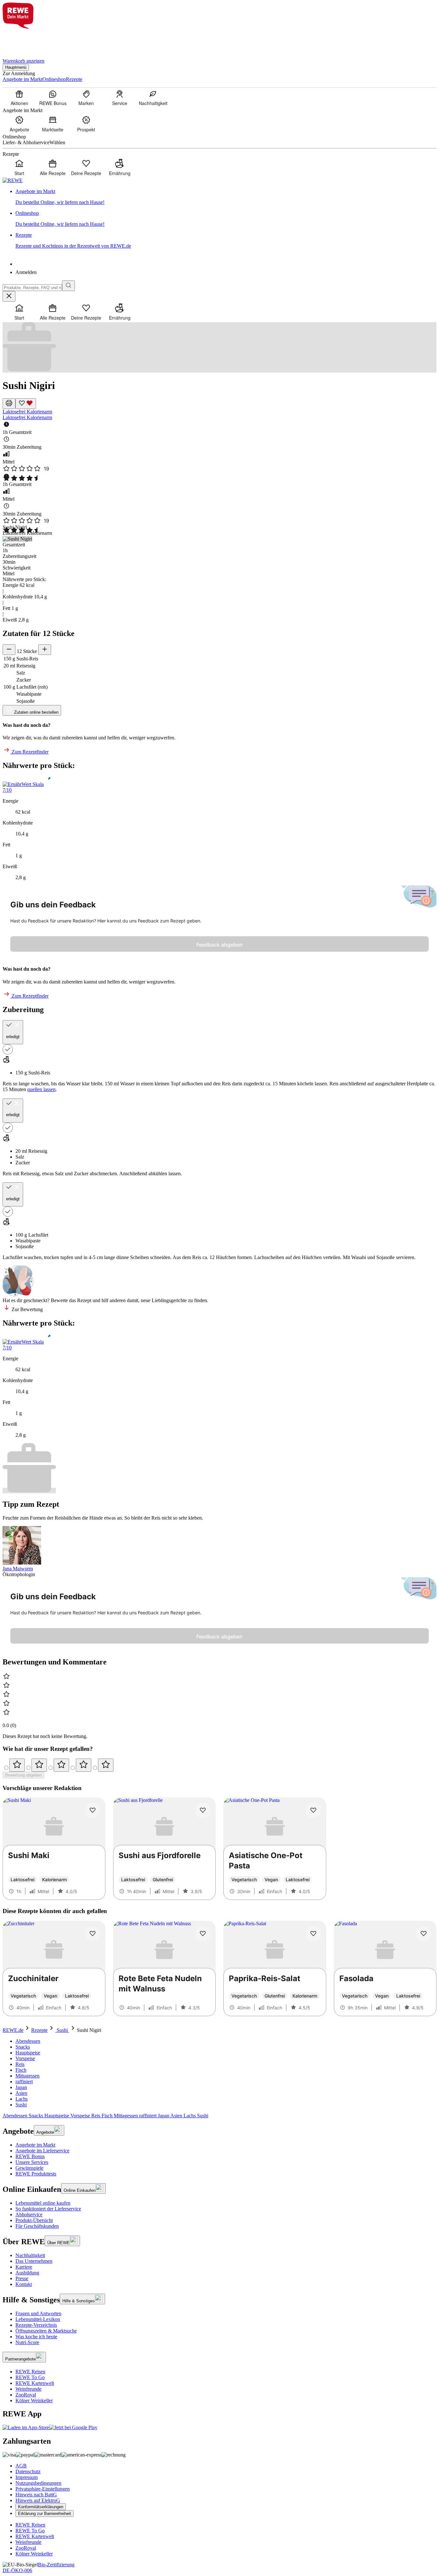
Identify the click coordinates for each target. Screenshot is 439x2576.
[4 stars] (84, 1765)
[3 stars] (61, 1765)
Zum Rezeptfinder (29, 752)
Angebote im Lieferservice (42, 2151)
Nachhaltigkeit (30, 2255)
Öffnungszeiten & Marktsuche (46, 2331)
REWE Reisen (30, 2372)
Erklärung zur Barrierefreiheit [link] (45, 2514)
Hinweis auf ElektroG (38, 2500)
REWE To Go (30, 2377)
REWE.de (13, 2030)
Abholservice (29, 2214)
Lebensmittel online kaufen (43, 2203)
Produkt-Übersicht (34, 2220)
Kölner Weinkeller (34, 2400)
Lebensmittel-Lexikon (38, 2319)
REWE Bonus (30, 2156)
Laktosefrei (15, 412)
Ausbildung (27, 2273)
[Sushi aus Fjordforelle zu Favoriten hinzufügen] (203, 1810)
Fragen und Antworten (38, 2313)
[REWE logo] (13, 180)
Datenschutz (28, 2471)
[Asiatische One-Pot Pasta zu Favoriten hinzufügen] (313, 1810)
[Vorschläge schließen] (9, 296)
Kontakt (24, 2284)
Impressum (27, 2477)
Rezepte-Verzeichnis (36, 2325)
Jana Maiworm (18, 1569)
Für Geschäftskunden (37, 2226)
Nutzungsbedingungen (38, 2483)
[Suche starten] (68, 286)
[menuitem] (19, 98)
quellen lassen (41, 1089)
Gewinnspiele (29, 2168)
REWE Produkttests (36, 2174)
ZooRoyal (26, 2395)
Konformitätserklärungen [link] (41, 2507)
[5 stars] (106, 1765)
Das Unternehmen (34, 2261)
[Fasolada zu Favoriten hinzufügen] (424, 1934)
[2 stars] (39, 1765)
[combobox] (32, 288)
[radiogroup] (219, 1765)
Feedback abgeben (219, 945)
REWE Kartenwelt (35, 2383)
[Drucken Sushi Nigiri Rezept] (9, 404)
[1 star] (17, 1765)
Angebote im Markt (35, 2145)
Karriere (24, 2267)
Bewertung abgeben (23, 1775)
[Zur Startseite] (24, 40)
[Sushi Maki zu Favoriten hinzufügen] (93, 1810)
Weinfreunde (28, 2389)
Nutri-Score (27, 2342)
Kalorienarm (39, 412)
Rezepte (39, 2030)
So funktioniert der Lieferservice (48, 2209)
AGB (21, 2466)
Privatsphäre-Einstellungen (43, 2489)
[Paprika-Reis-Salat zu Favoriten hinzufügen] (313, 1934)
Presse (22, 2278)
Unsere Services (32, 2162)
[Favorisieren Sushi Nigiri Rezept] (26, 404)
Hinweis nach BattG (36, 2495)
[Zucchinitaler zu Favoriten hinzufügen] (93, 1934)
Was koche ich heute (36, 2337)
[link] (226, 197)
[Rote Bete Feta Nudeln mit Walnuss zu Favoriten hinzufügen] (203, 1934)
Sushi (62, 2030)
